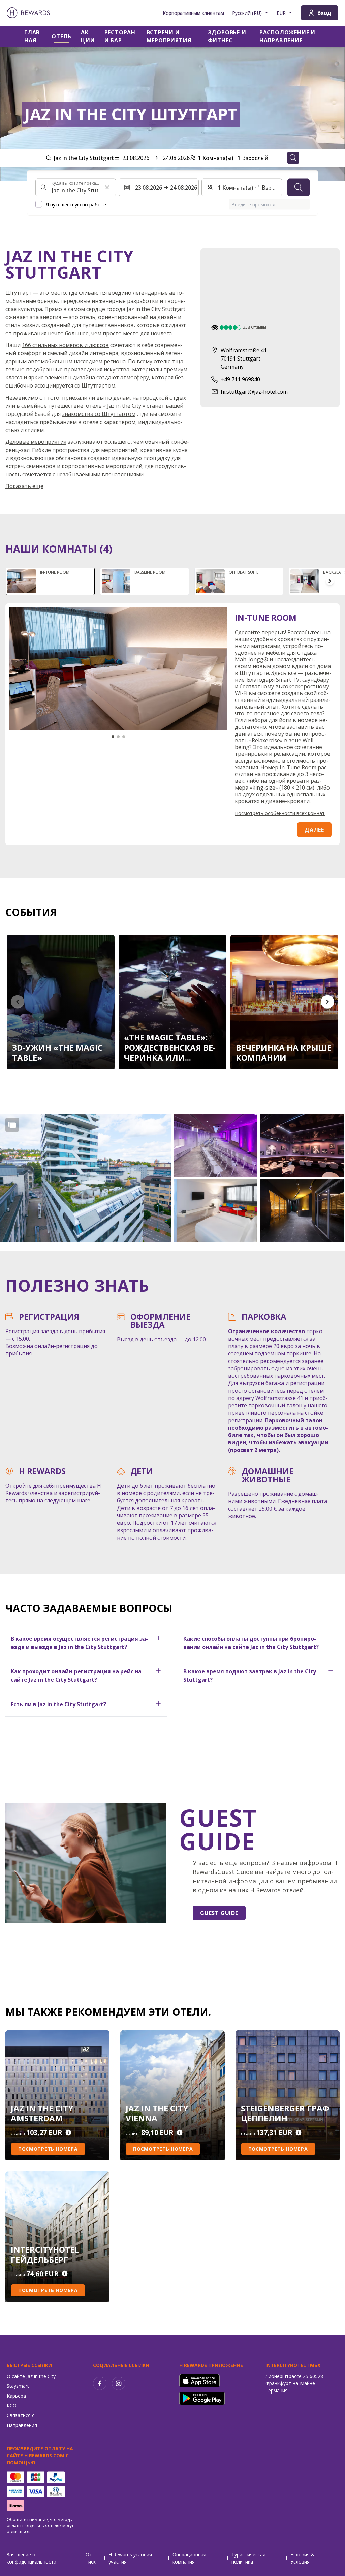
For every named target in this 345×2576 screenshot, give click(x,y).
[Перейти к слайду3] (124, 737)
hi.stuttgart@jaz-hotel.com (254, 392)
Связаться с (21, 2415)
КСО (12, 2406)
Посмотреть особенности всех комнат (280, 813)
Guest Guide (219, 1913)
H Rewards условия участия (130, 2558)
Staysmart (18, 2386)
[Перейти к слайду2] (118, 737)
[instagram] (119, 2383)
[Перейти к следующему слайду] (330, 581)
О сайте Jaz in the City (31, 2376)
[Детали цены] (68, 2133)
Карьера (16, 2396)
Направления (22, 2425)
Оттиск (91, 2558)
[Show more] (12, 1125)
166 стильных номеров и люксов (65, 345)
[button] (86, 1178)
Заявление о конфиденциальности (32, 2558)
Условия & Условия (303, 2558)
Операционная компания (189, 2558)
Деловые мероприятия (36, 442)
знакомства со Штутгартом (99, 414)
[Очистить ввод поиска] (107, 188)
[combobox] (76, 188)
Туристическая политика (248, 2558)
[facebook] (100, 2383)
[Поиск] (299, 188)
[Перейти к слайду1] (113, 737)
